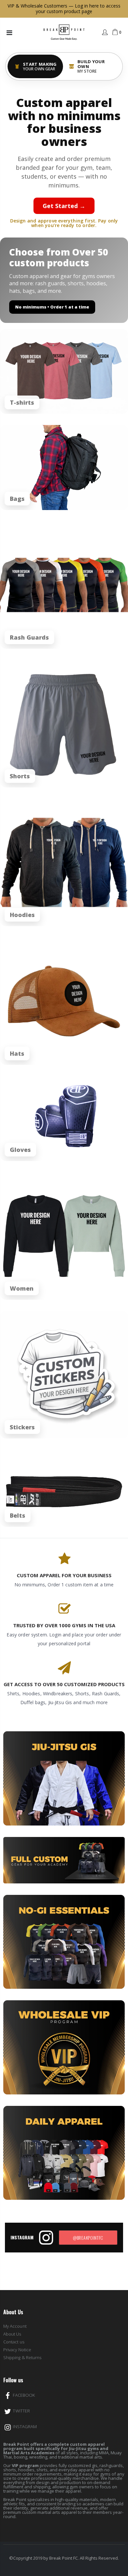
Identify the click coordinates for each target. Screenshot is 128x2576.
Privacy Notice (17, 2350)
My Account (15, 2326)
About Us (12, 2334)
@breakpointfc (88, 2238)
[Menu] (9, 33)
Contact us (14, 2342)
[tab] (35, 66)
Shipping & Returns (22, 2357)
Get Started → (64, 206)
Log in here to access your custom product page (78, 9)
